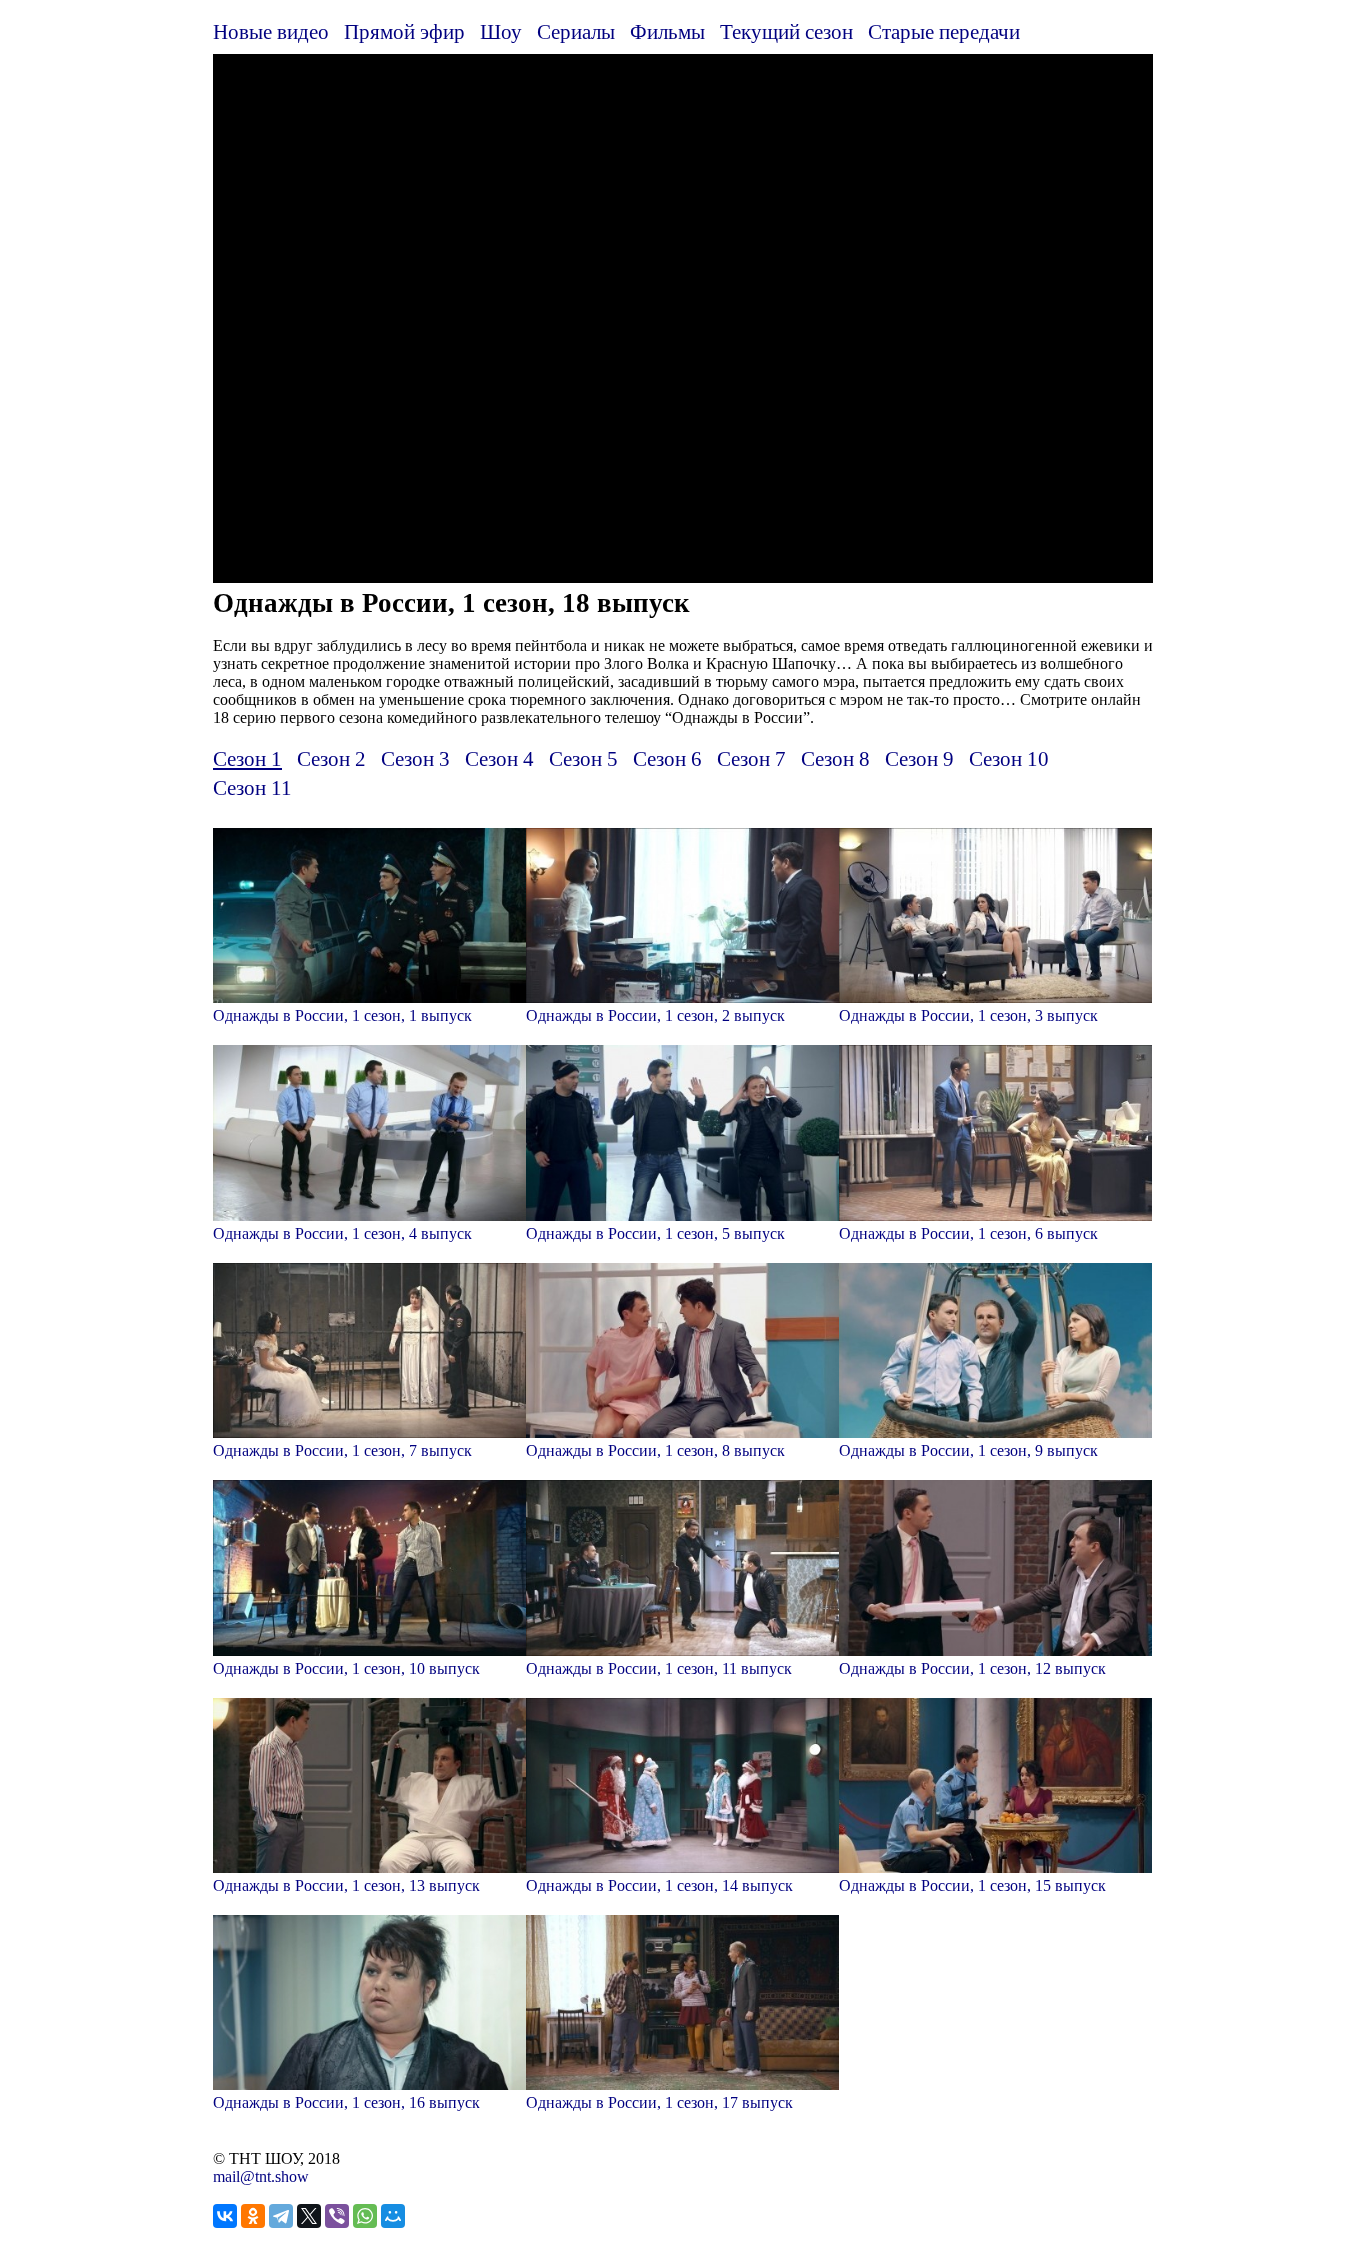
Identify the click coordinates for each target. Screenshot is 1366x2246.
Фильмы (667, 31)
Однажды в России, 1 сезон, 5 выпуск (655, 1233)
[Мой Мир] (393, 2216)
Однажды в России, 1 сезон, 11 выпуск (659, 1668)
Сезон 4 (499, 758)
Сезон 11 (252, 787)
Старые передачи (944, 31)
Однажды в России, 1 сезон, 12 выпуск (972, 1668)
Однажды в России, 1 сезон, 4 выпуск (342, 1233)
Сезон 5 (583, 758)
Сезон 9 (919, 758)
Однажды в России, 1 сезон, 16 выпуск (346, 2102)
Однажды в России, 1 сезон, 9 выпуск (968, 1450)
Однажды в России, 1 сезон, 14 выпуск (659, 1885)
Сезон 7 (751, 758)
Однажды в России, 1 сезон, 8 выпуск (655, 1450)
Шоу (501, 31)
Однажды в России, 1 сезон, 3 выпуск (968, 1015)
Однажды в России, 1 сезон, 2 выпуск (655, 1015)
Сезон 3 (415, 758)
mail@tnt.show (261, 2176)
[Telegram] (281, 2216)
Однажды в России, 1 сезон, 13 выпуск (346, 1885)
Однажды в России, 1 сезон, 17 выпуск (659, 2102)
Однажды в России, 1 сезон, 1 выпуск (342, 1015)
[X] (309, 2216)
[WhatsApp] (365, 2216)
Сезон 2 (331, 758)
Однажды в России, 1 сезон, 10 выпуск (346, 1668)
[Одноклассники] (253, 2216)
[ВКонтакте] (225, 2216)
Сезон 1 (247, 758)
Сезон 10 (1009, 758)
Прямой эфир (404, 31)
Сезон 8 (835, 758)
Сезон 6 (667, 758)
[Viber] (337, 2216)
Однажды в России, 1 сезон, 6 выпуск (968, 1233)
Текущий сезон (786, 31)
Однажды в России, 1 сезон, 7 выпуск (342, 1450)
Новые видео (271, 31)
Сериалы (576, 31)
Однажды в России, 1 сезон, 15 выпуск (972, 1885)
